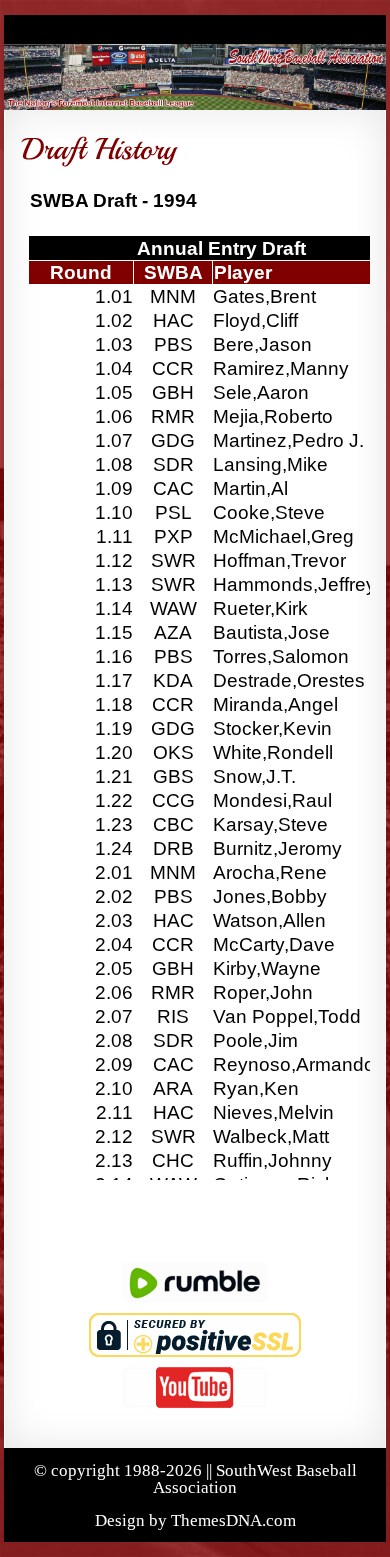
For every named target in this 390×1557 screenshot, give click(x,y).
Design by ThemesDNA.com (195, 1520)
